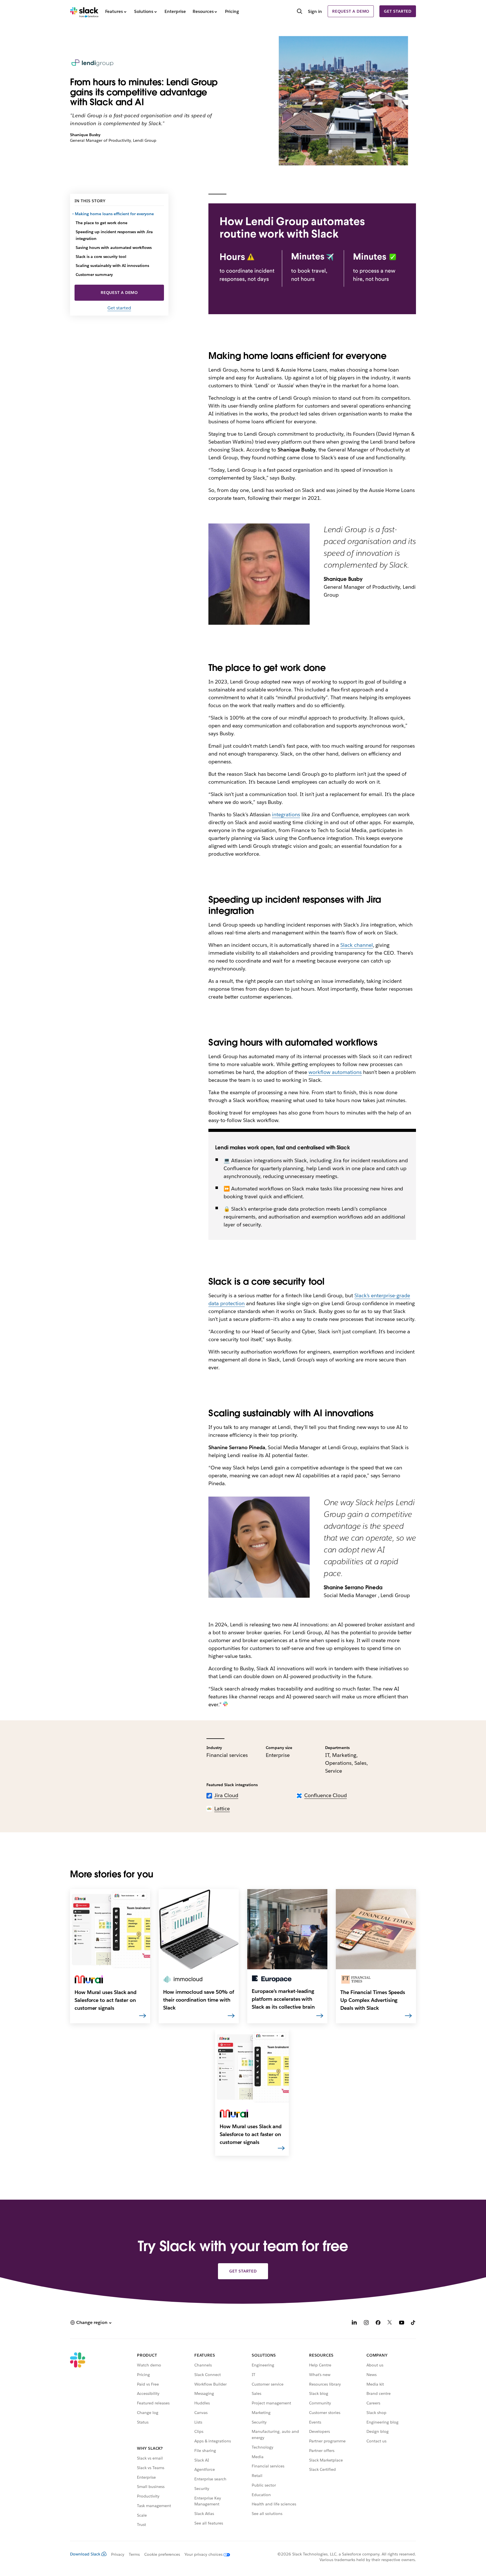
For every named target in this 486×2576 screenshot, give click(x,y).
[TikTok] (413, 2323)
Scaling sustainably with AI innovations (113, 266)
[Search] (300, 12)
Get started (398, 11)
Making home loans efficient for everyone (115, 214)
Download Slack (85, 2554)
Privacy (118, 2554)
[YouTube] (402, 2323)
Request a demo (351, 11)
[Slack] (84, 11)
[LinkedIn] (354, 2323)
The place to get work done (102, 223)
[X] (390, 2323)
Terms (134, 2554)
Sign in (315, 11)
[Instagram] (366, 2323)
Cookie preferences (162, 2554)
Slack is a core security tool (102, 257)
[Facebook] (378, 2323)
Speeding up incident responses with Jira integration (114, 235)
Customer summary (94, 275)
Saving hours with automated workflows (114, 248)
